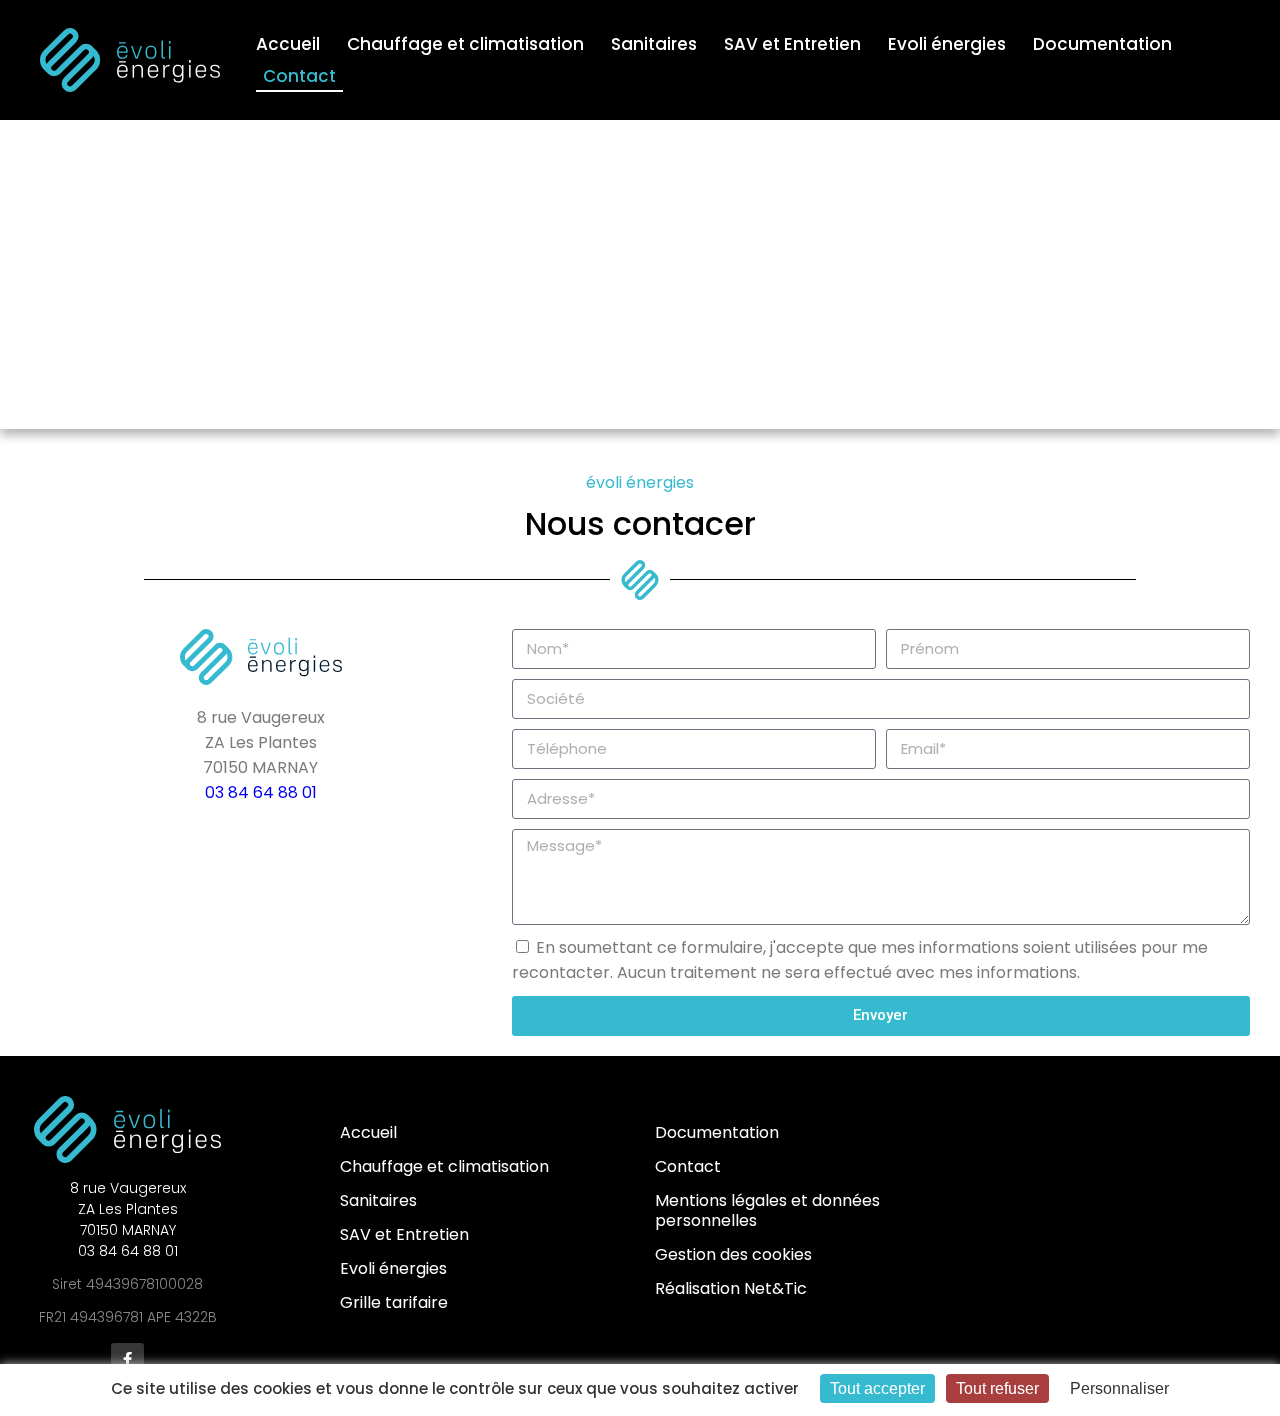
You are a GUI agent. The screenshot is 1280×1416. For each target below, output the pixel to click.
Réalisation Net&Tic (731, 1288)
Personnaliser (1119, 1388)
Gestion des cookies (733, 1254)
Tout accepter (877, 1388)
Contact (299, 76)
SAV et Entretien (792, 44)
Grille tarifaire (394, 1302)
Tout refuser (997, 1388)
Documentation (1102, 44)
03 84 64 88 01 (261, 792)
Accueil (288, 44)
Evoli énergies (947, 44)
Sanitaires (654, 44)
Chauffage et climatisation (465, 44)
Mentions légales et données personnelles (767, 1210)
